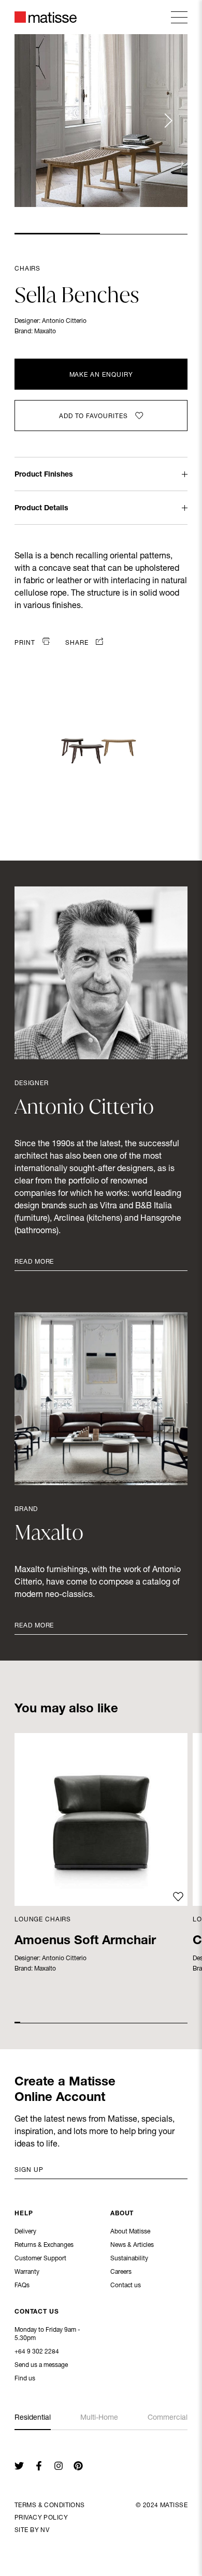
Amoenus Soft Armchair (85, 1942)
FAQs (22, 2286)
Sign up (29, 2170)
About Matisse (130, 2232)
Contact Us (37, 2312)
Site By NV (32, 2530)
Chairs (27, 269)
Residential (33, 2418)
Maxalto (45, 332)
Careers (121, 2272)
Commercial (168, 2418)
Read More (34, 1262)
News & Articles (132, 2245)
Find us (25, 2379)
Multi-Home (99, 2418)
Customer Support (40, 2259)
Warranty (27, 2272)
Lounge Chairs (43, 1920)
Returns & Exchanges (44, 2245)
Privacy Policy (41, 2518)
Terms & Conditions (50, 2506)
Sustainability (129, 2259)
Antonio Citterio (64, 321)
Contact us (126, 2286)
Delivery (25, 2232)
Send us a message (41, 2365)
